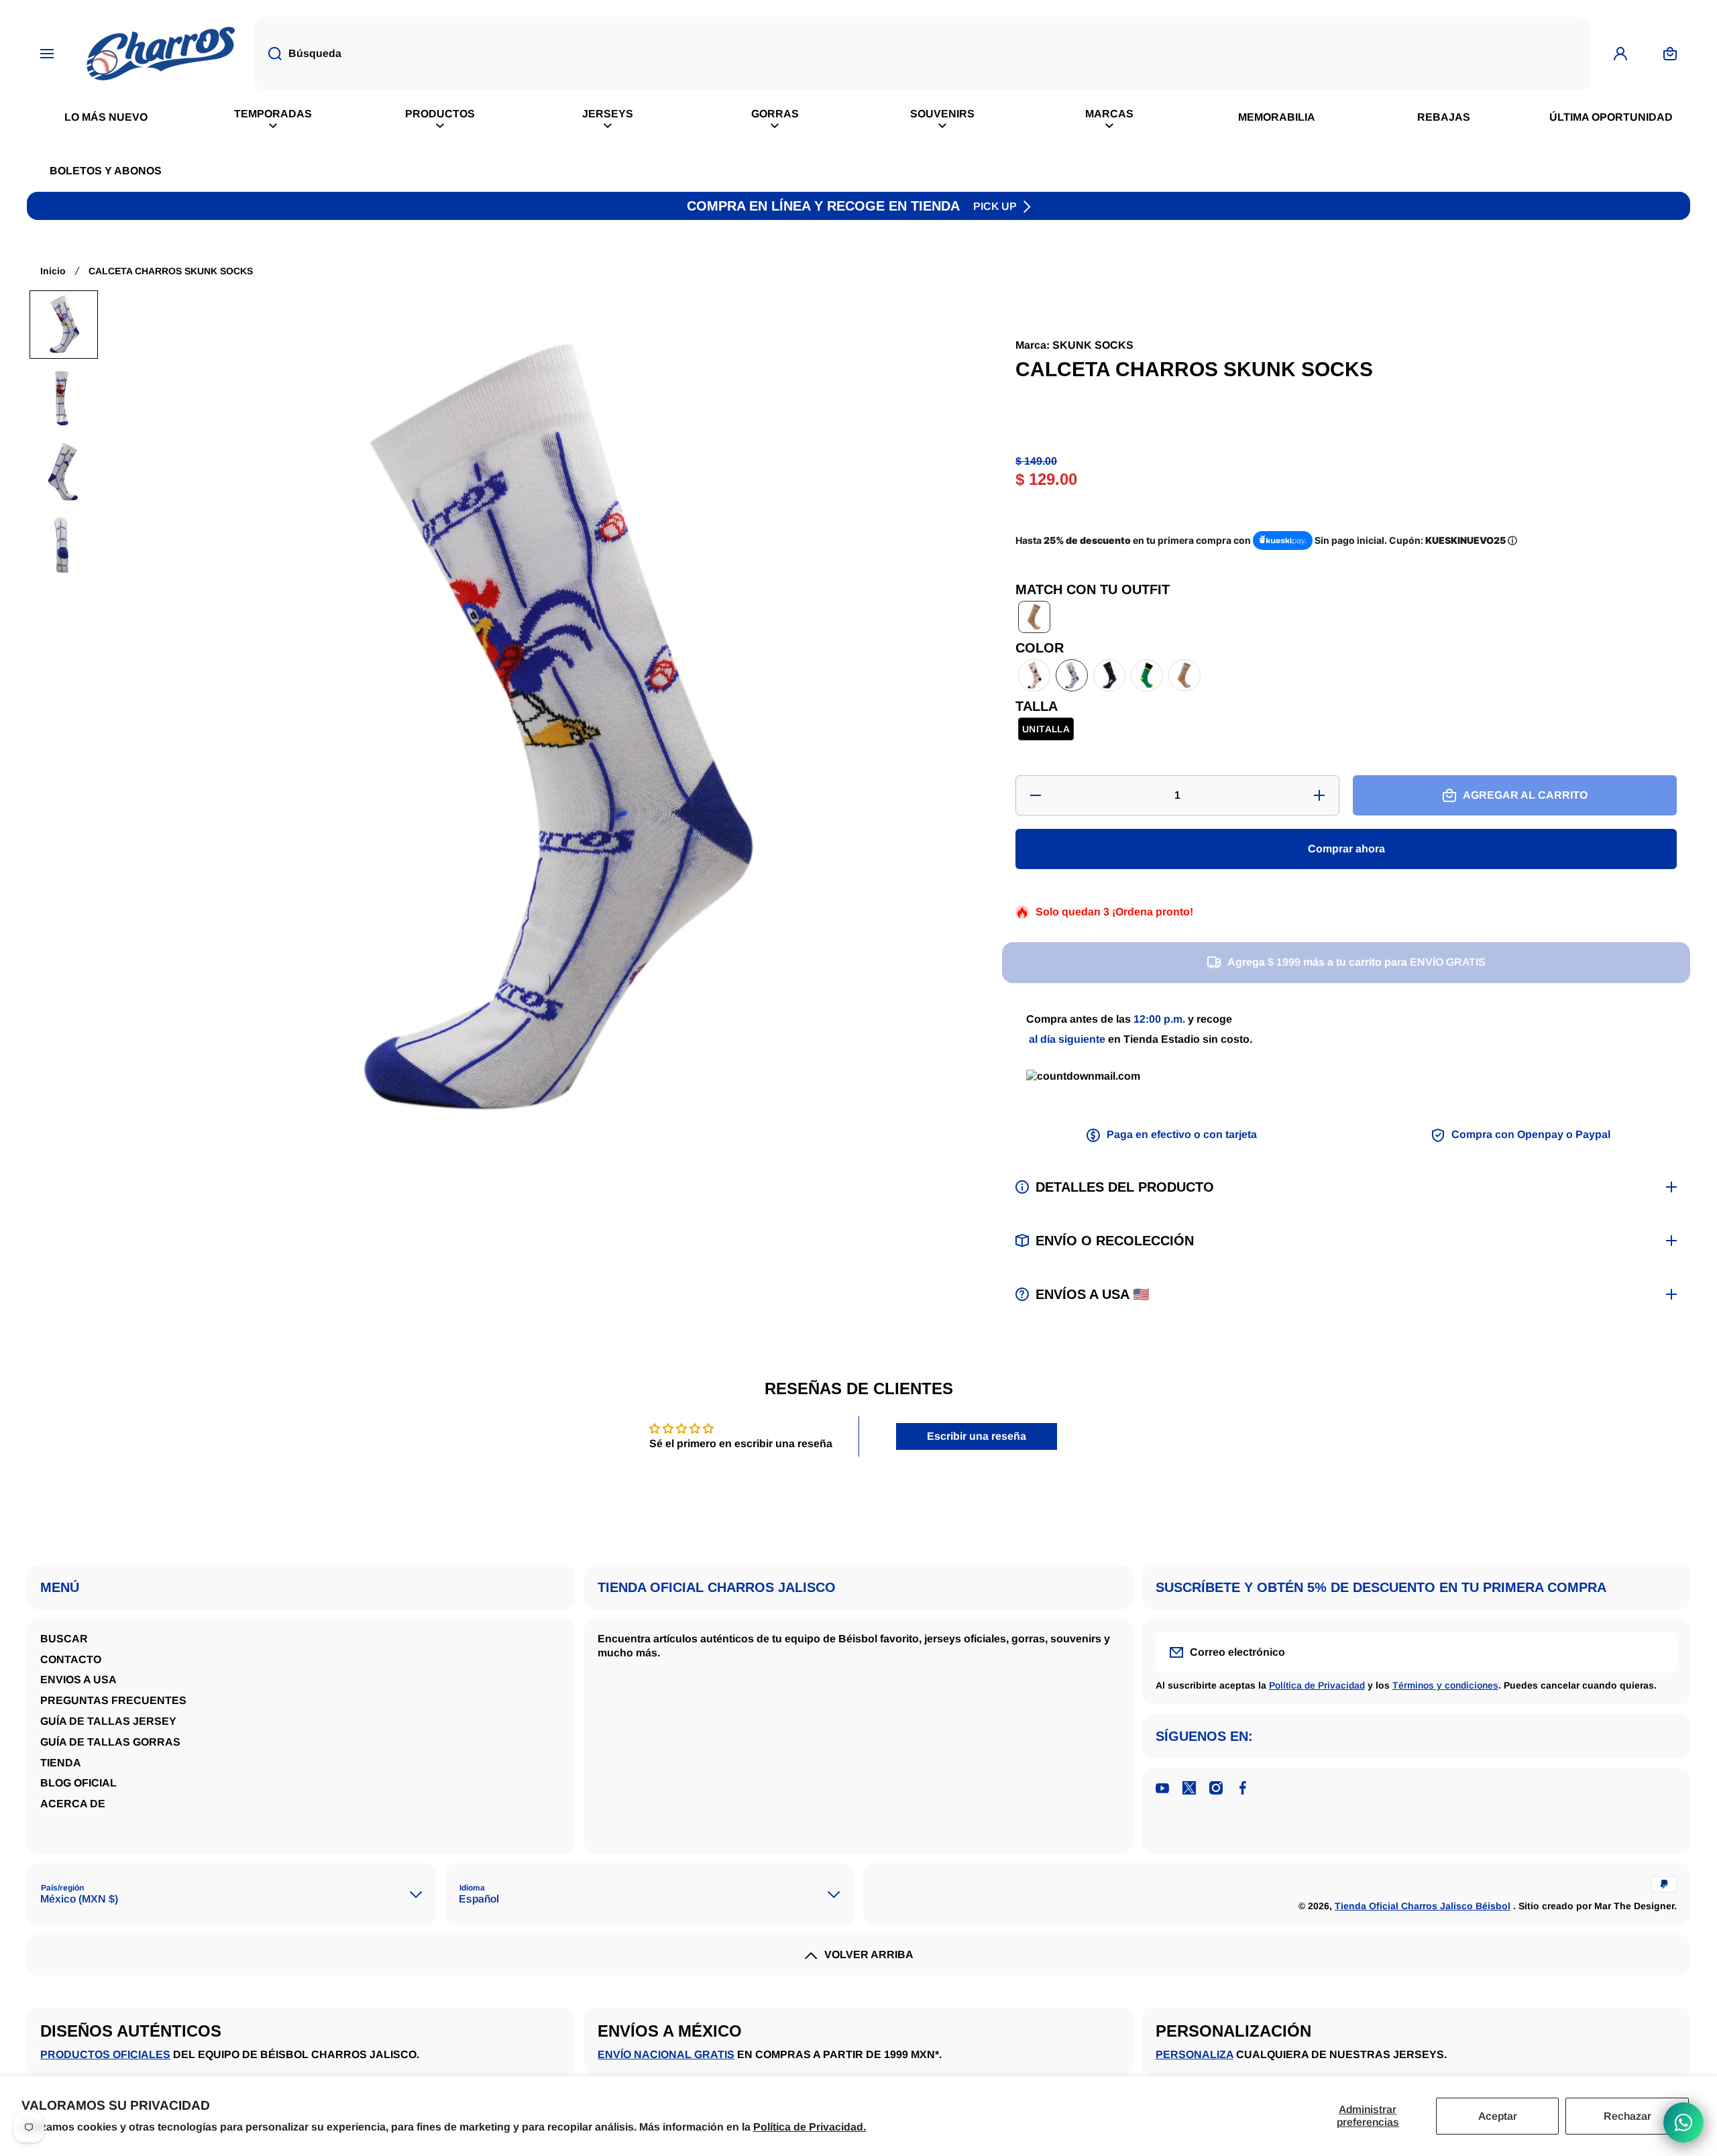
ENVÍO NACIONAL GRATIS (666, 2054)
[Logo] (161, 54)
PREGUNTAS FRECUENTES (113, 1700)
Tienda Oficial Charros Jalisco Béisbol (1423, 1906)
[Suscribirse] (1658, 1652)
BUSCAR (64, 1639)
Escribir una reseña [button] (977, 1436)
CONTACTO (71, 1659)
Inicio (53, 271)
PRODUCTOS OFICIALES (105, 2054)
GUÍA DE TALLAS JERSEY (108, 1721)
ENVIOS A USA (78, 1680)
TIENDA (61, 1763)
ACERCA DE (73, 1804)
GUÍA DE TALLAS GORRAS (110, 1742)
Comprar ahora (1346, 849)
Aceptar (1498, 2116)
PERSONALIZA (1195, 2054)
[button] (64, 325)
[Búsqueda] (268, 54)
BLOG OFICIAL (78, 1783)
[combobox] (923, 54)
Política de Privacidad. (810, 2127)
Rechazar (1627, 2116)
